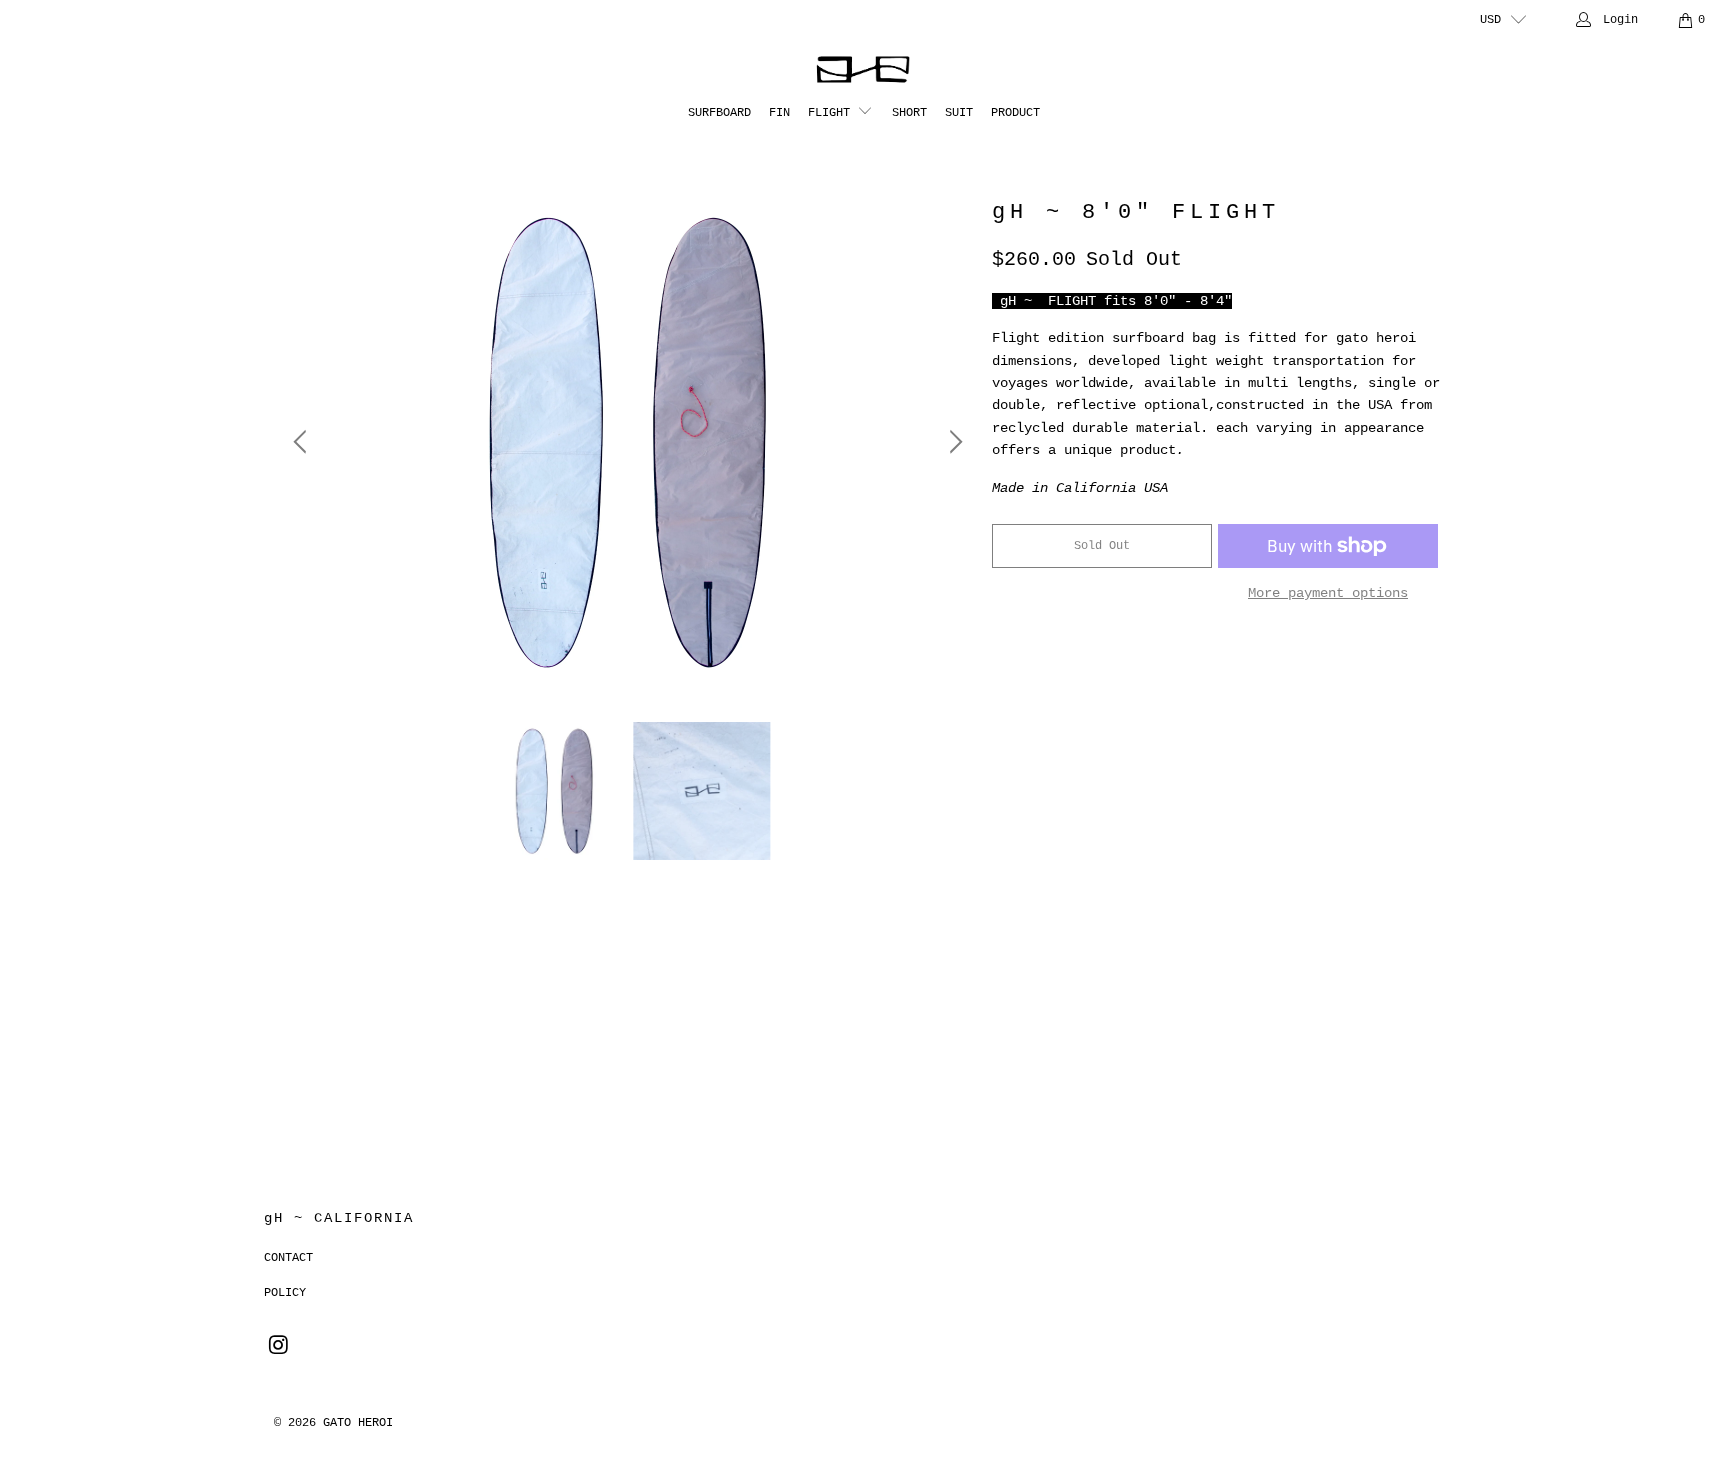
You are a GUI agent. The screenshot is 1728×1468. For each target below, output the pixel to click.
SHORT (909, 113)
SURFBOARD (719, 113)
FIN (779, 113)
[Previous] (303, 442)
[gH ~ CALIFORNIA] (864, 70)
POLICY (285, 1293)
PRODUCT (1015, 113)
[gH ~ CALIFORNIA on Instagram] (279, 1347)
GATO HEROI (358, 1423)
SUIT (959, 113)
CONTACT (288, 1258)
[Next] (953, 442)
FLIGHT (832, 113)
